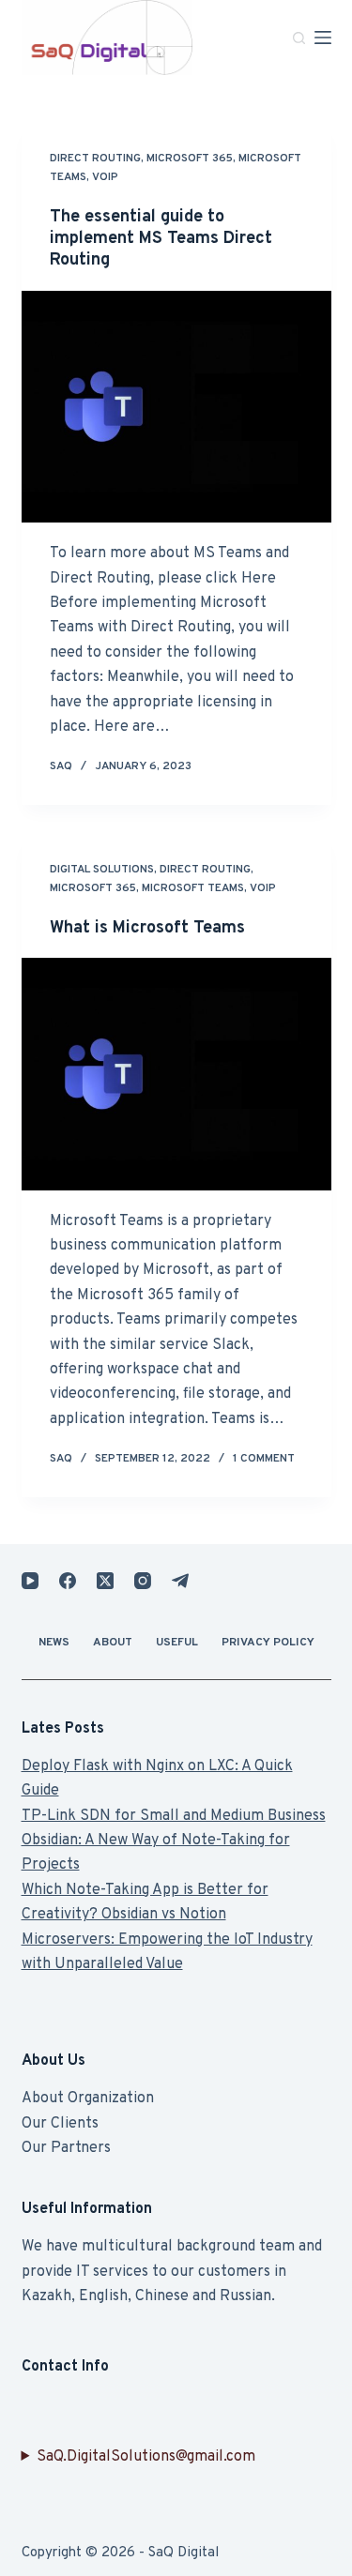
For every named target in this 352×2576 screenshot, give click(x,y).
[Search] (299, 38)
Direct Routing (95, 159)
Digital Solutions (102, 870)
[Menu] (323, 38)
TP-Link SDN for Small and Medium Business (174, 1816)
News (54, 1643)
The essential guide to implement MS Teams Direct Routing (161, 239)
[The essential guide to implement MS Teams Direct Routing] (176, 407)
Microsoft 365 (190, 159)
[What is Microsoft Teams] (176, 1074)
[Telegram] (180, 1581)
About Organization (88, 2099)
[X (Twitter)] (105, 1581)
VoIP (105, 177)
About (113, 1643)
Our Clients (60, 2124)
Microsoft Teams (193, 888)
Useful (177, 1643)
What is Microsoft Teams (147, 928)
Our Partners (66, 2148)
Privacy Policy (268, 1643)
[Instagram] (143, 1581)
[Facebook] (68, 1581)
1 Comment (264, 1459)
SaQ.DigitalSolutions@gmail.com (146, 2457)
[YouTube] (30, 1581)
